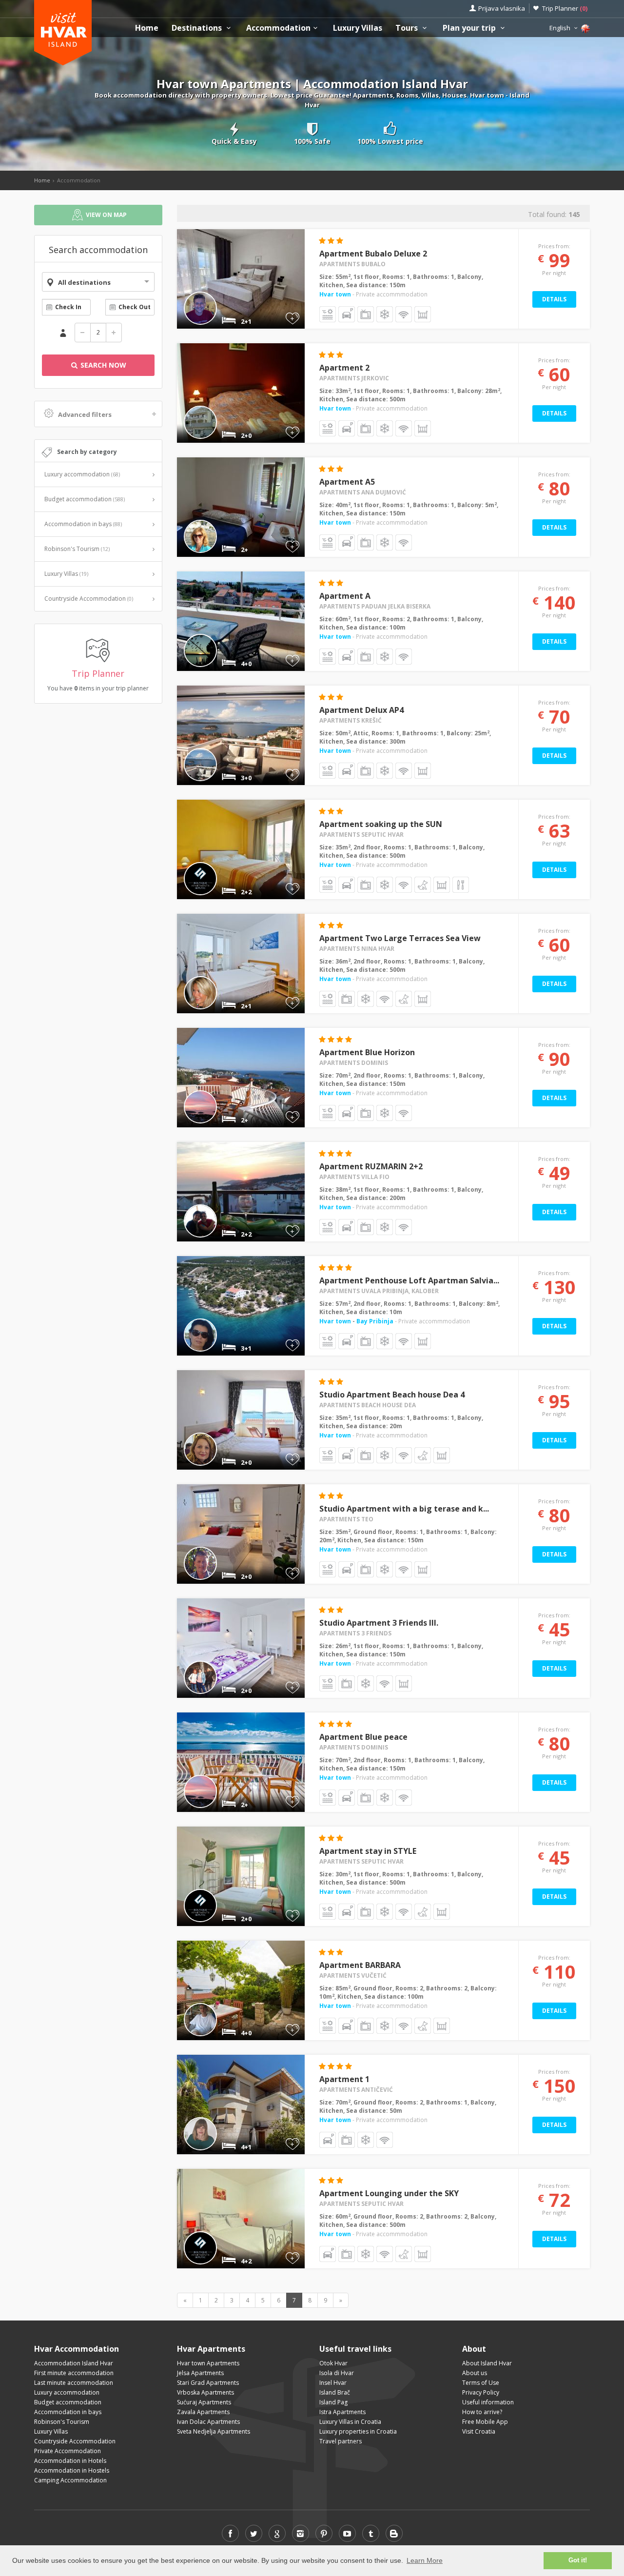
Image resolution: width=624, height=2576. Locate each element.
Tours (408, 28)
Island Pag (333, 2402)
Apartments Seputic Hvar (361, 835)
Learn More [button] (425, 2560)
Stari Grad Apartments (208, 2383)
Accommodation (278, 28)
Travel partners (341, 2441)
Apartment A (345, 596)
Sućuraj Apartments (204, 2402)
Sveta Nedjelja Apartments (214, 2431)
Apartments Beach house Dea (368, 1405)
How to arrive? (482, 2412)
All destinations (84, 282)
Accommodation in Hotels (70, 2461)
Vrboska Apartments (205, 2392)
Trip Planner (565, 8)
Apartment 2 (344, 368)
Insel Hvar (333, 2383)
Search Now (102, 365)
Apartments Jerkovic (354, 378)
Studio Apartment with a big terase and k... (404, 1509)
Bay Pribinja (375, 1321)
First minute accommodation (74, 2373)
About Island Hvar (487, 2363)
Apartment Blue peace (363, 1737)
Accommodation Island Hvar (74, 2363)
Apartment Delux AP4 (361, 710)
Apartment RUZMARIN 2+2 (371, 1166)
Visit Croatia (479, 2431)
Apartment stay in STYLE (368, 1851)
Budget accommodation (85, 499)
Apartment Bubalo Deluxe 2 (373, 254)
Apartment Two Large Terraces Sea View (400, 938)
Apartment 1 (344, 2079)
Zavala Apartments (203, 2412)
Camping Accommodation (70, 2480)
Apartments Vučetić (353, 1976)
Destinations (198, 28)
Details (554, 299)
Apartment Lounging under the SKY (389, 2193)
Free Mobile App (485, 2422)
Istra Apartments (342, 2412)
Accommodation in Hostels (72, 2470)
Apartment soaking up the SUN (381, 824)
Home (147, 28)
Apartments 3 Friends (355, 1633)
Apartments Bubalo (352, 264)
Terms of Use (481, 2383)
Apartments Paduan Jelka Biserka (375, 606)
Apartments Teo (346, 1519)
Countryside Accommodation (89, 599)
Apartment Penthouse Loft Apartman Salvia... (409, 1280)
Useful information (488, 2402)
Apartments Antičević (356, 2090)
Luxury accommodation (82, 474)
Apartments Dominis (354, 1063)
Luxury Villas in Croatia (350, 2422)
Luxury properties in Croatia (358, 2431)
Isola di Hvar (337, 2373)
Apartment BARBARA (360, 1965)
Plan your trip (470, 28)
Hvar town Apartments (208, 2363)
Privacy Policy (481, 2392)
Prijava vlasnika (502, 8)
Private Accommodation (68, 2451)
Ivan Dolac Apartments (208, 2422)
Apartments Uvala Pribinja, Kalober (379, 1291)
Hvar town (335, 294)
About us (475, 2373)
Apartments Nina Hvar (357, 949)
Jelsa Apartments (200, 2373)
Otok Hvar (333, 2363)
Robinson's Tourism (77, 549)
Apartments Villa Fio (354, 1177)
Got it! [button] (578, 2560)
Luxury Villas (358, 28)
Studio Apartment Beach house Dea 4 (392, 1395)
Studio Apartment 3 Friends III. (379, 1623)
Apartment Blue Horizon (367, 1052)
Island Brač (335, 2392)
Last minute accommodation (74, 2383)
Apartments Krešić (351, 720)
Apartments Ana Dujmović (363, 492)
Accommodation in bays (83, 524)
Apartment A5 (347, 482)
